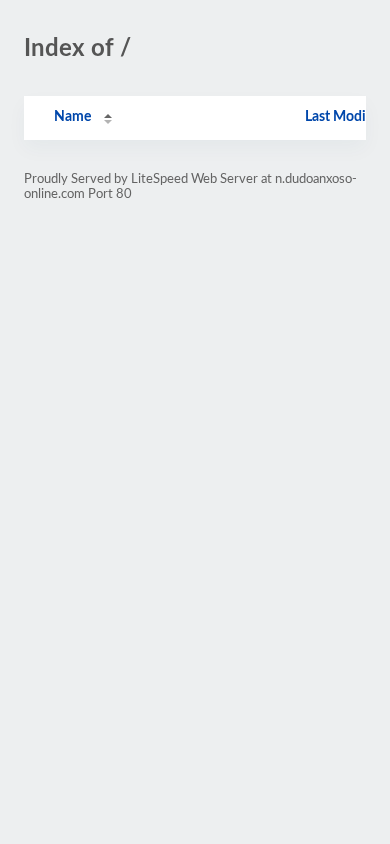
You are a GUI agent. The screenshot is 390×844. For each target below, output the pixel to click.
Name (72, 117)
